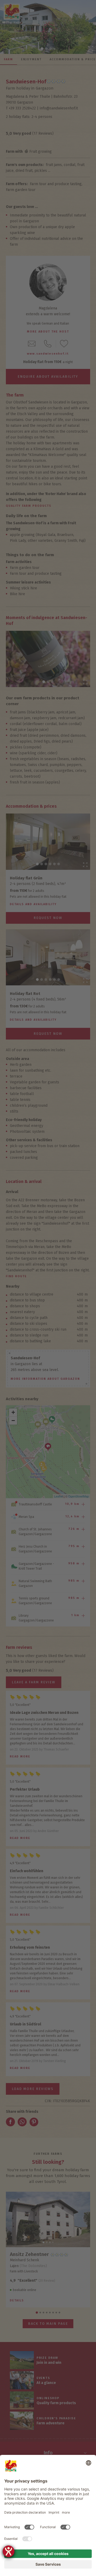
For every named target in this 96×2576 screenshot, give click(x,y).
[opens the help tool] (9, 2551)
